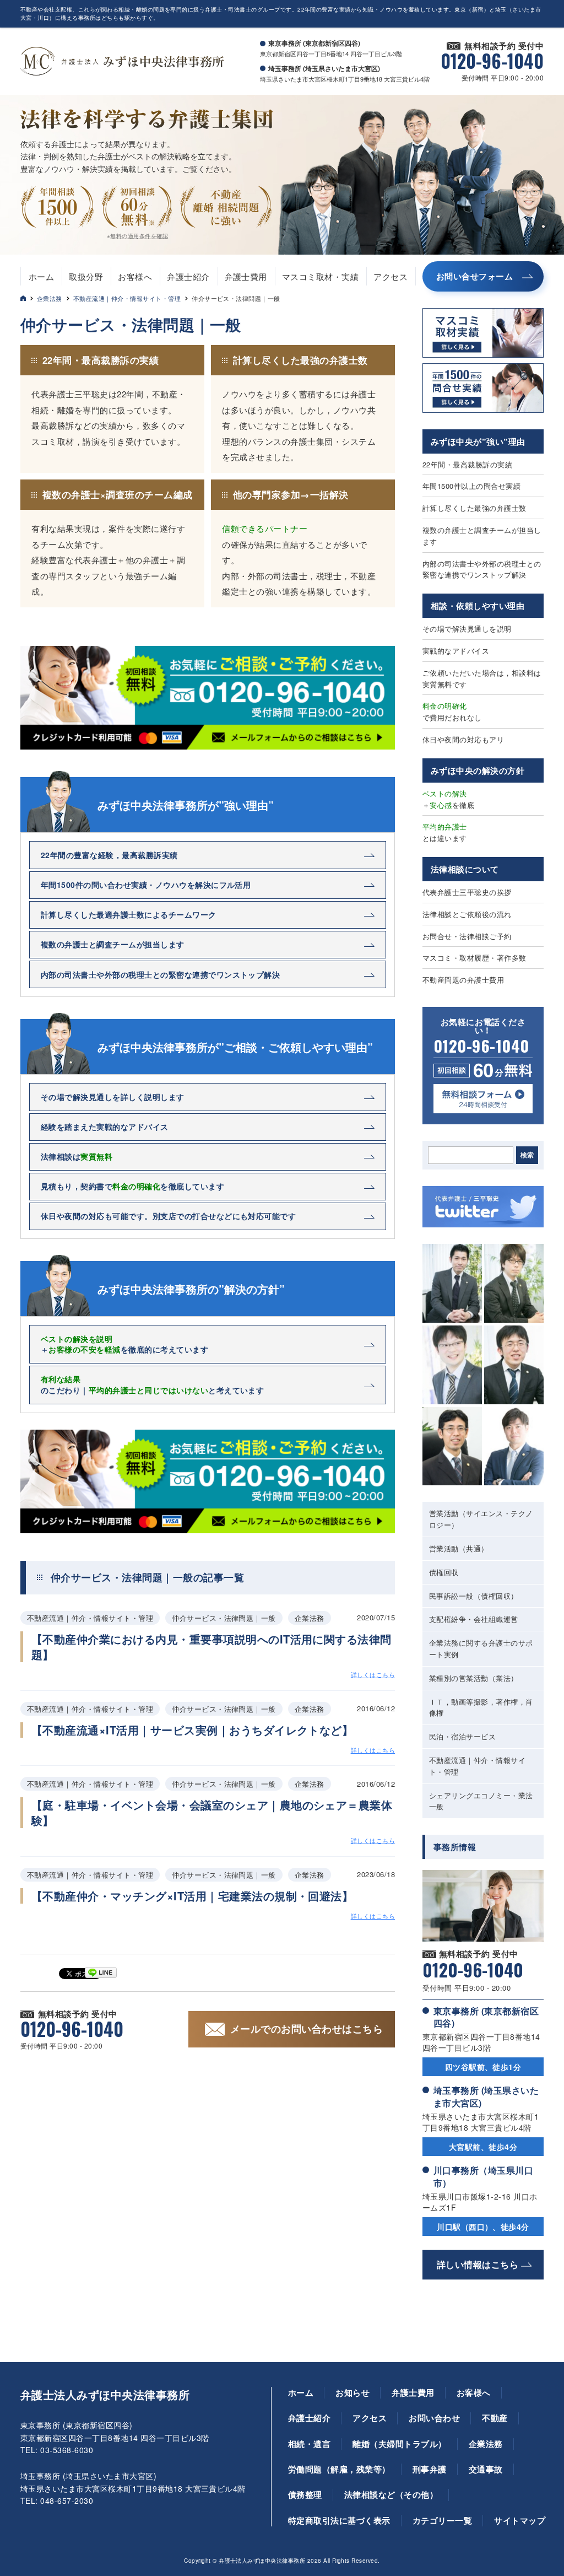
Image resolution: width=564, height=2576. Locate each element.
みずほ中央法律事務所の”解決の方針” (191, 1289)
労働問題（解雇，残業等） (339, 2469)
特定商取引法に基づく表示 (339, 2520)
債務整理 (305, 2494)
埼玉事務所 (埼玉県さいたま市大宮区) (486, 2096)
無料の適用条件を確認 (139, 236)
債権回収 (444, 1572)
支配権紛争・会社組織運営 (474, 1619)
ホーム (41, 276)
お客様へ (135, 276)
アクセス (391, 276)
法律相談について (465, 869)
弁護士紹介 (188, 276)
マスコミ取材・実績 (320, 276)
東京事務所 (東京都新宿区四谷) (486, 2017)
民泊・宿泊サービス (462, 1736)
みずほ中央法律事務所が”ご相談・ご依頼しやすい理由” (235, 1047)
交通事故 (486, 2469)
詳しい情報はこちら (478, 2264)
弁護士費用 (246, 276)
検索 (527, 1155)
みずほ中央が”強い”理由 (478, 441)
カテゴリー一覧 (442, 2520)
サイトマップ (520, 2520)
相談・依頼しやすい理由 (478, 606)
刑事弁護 (430, 2469)
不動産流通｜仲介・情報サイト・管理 (127, 298)
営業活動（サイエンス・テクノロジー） (481, 1519)
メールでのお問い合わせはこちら (307, 2029)
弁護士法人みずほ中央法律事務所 (105, 2395)
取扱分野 (86, 276)
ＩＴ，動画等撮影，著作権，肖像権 (481, 1707)
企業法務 (50, 298)
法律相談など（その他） (391, 2494)
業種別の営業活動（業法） (474, 1678)
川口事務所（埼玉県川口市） (483, 2176)
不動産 (495, 2418)
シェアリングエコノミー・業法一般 (481, 1801)
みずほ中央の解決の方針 (478, 770)
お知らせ (352, 2392)
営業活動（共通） (459, 1548)
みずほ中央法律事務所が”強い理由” (186, 805)
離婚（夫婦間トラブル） (399, 2444)
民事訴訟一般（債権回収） (474, 1596)
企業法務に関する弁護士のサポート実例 (481, 1648)
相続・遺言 (309, 2444)
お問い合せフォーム (474, 276)
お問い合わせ (434, 2418)
